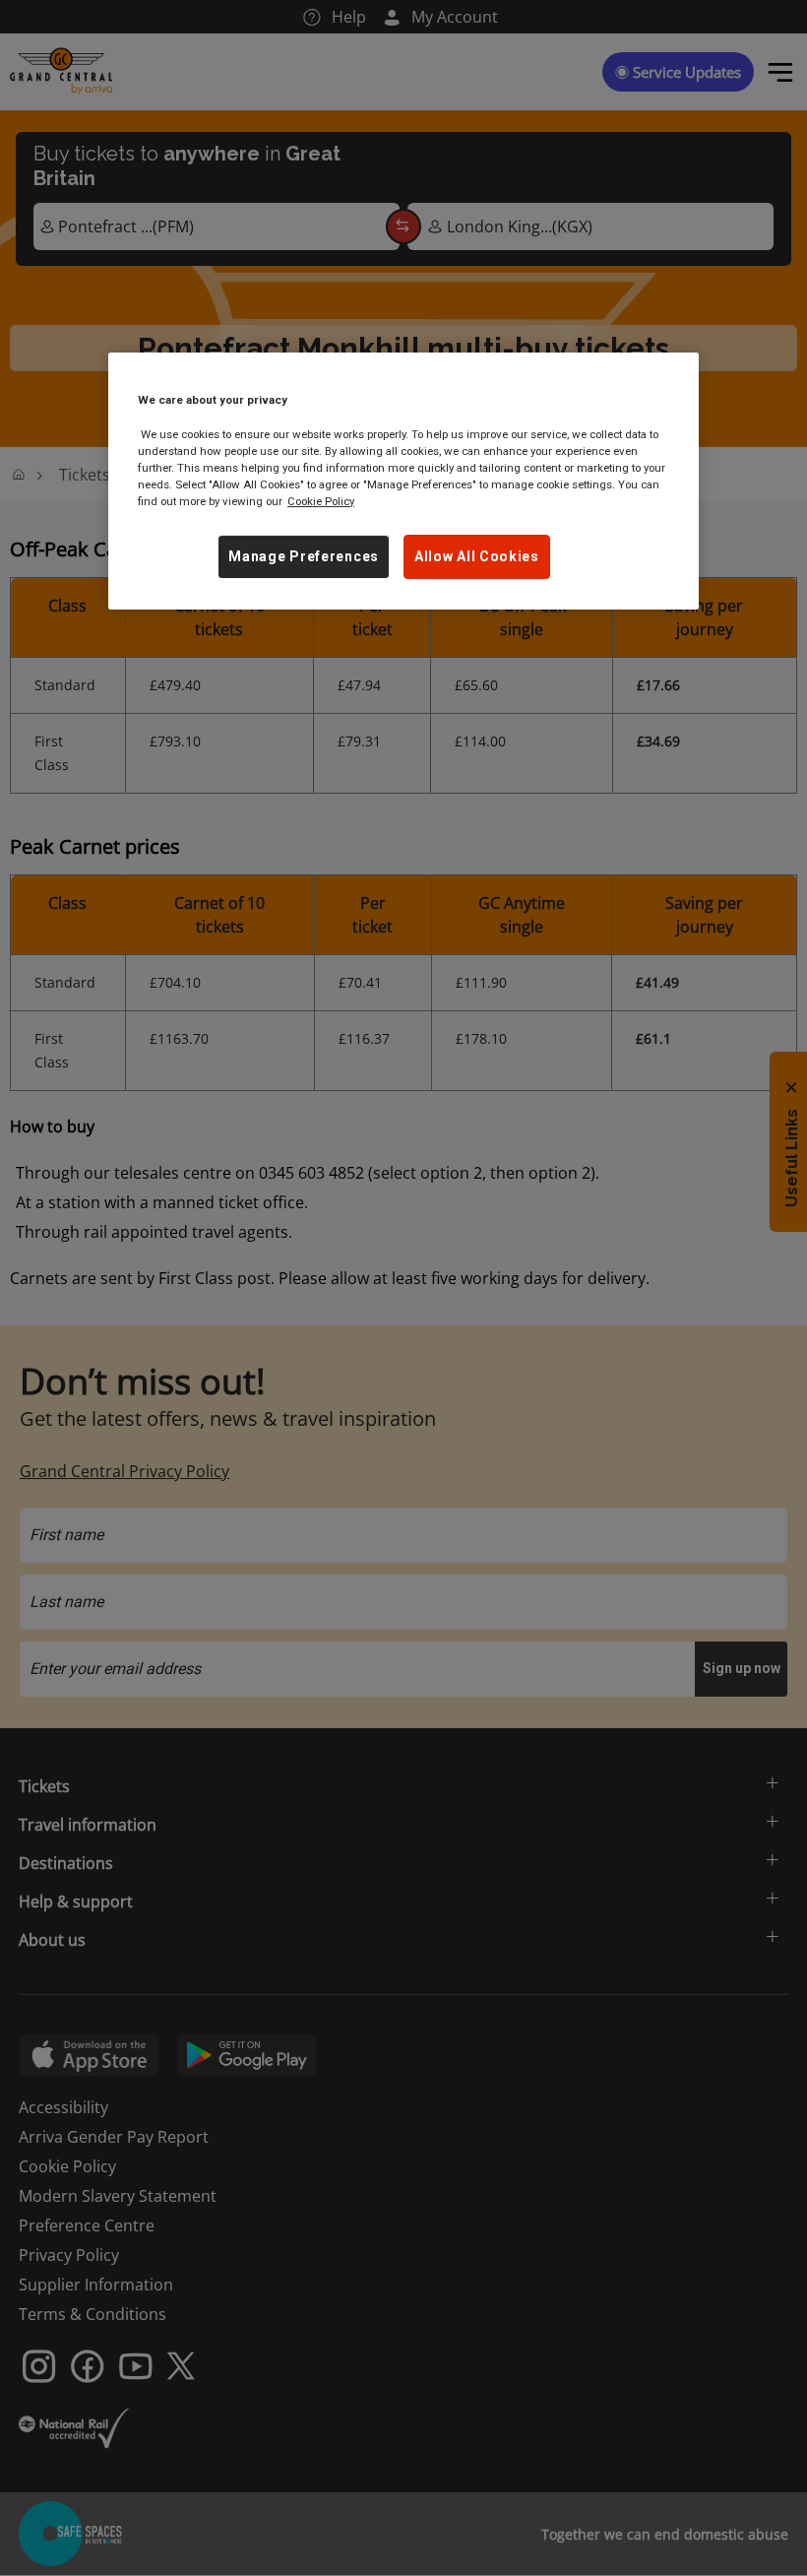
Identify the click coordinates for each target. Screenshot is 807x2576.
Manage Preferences (304, 556)
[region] (403, 481)
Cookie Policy (321, 501)
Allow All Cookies (477, 556)
